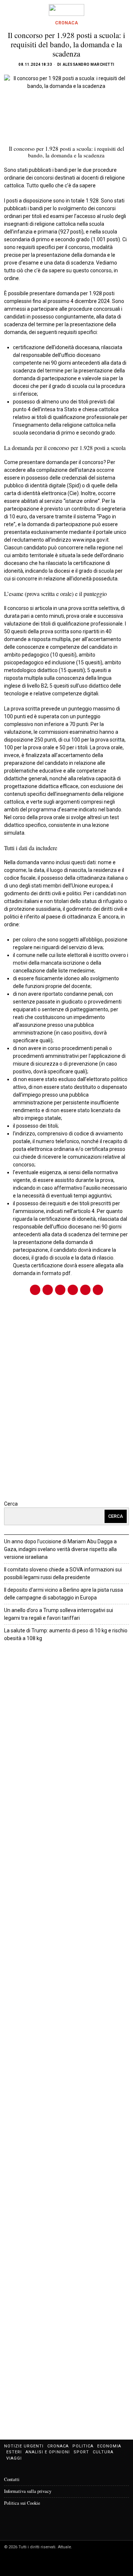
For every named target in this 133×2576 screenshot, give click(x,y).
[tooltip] (35, 1290)
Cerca (11, 1504)
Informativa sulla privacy (28, 2491)
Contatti (12, 2479)
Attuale (64, 1652)
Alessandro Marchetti (89, 64)
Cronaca (66, 23)
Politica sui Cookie (22, 2503)
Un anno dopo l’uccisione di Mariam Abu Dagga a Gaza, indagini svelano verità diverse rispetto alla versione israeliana (60, 1549)
